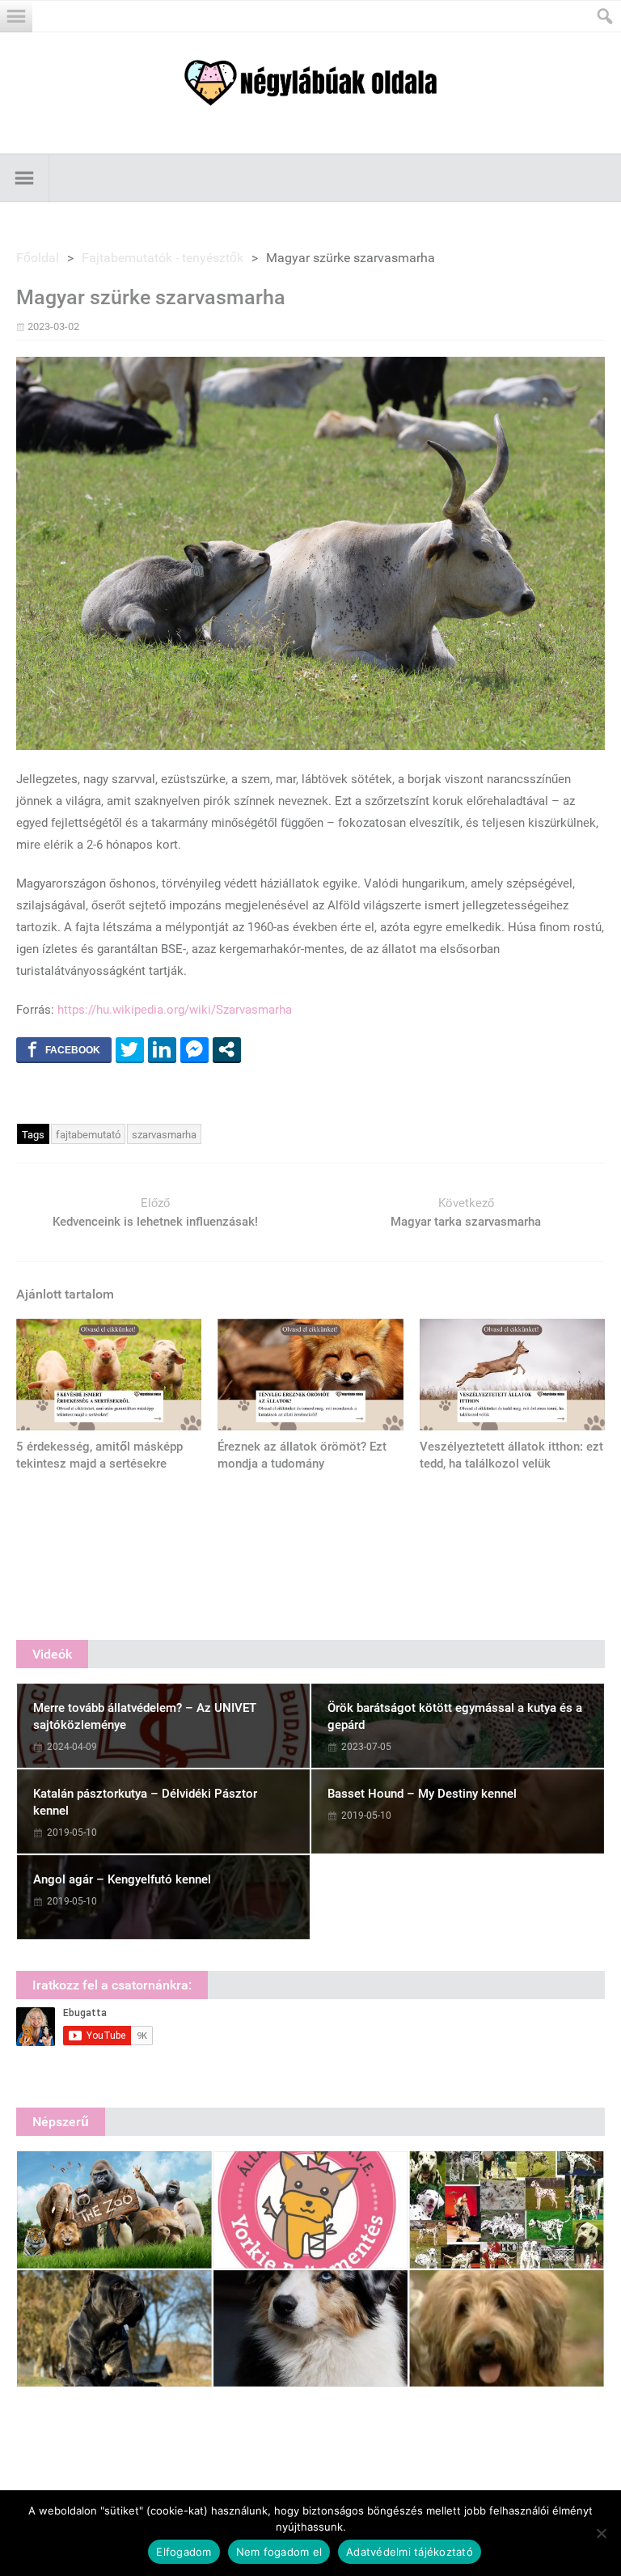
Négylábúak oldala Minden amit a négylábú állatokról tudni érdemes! (310, 83)
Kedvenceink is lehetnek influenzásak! (155, 1222)
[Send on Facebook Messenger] (194, 1049)
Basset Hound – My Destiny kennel (422, 1794)
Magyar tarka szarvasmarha (466, 1222)
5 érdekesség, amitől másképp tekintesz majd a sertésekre (99, 1455)
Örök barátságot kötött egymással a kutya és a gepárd (455, 1716)
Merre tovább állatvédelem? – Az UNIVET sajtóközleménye (145, 1716)
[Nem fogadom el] (601, 2533)
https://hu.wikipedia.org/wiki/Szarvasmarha (175, 1010)
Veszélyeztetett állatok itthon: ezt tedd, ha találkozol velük (511, 1455)
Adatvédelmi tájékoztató (410, 2552)
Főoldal (38, 258)
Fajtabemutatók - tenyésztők (163, 258)
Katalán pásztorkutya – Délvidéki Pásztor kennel (145, 1802)
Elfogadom (184, 2552)
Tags (33, 1135)
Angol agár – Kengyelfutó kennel (122, 1879)
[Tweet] (130, 1049)
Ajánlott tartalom (65, 1294)
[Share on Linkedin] (162, 1049)
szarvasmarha (164, 1135)
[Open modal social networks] (227, 1049)
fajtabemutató (88, 1135)
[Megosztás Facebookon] (64, 1049)
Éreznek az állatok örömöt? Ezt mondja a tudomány (302, 1455)
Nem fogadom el (279, 2552)
